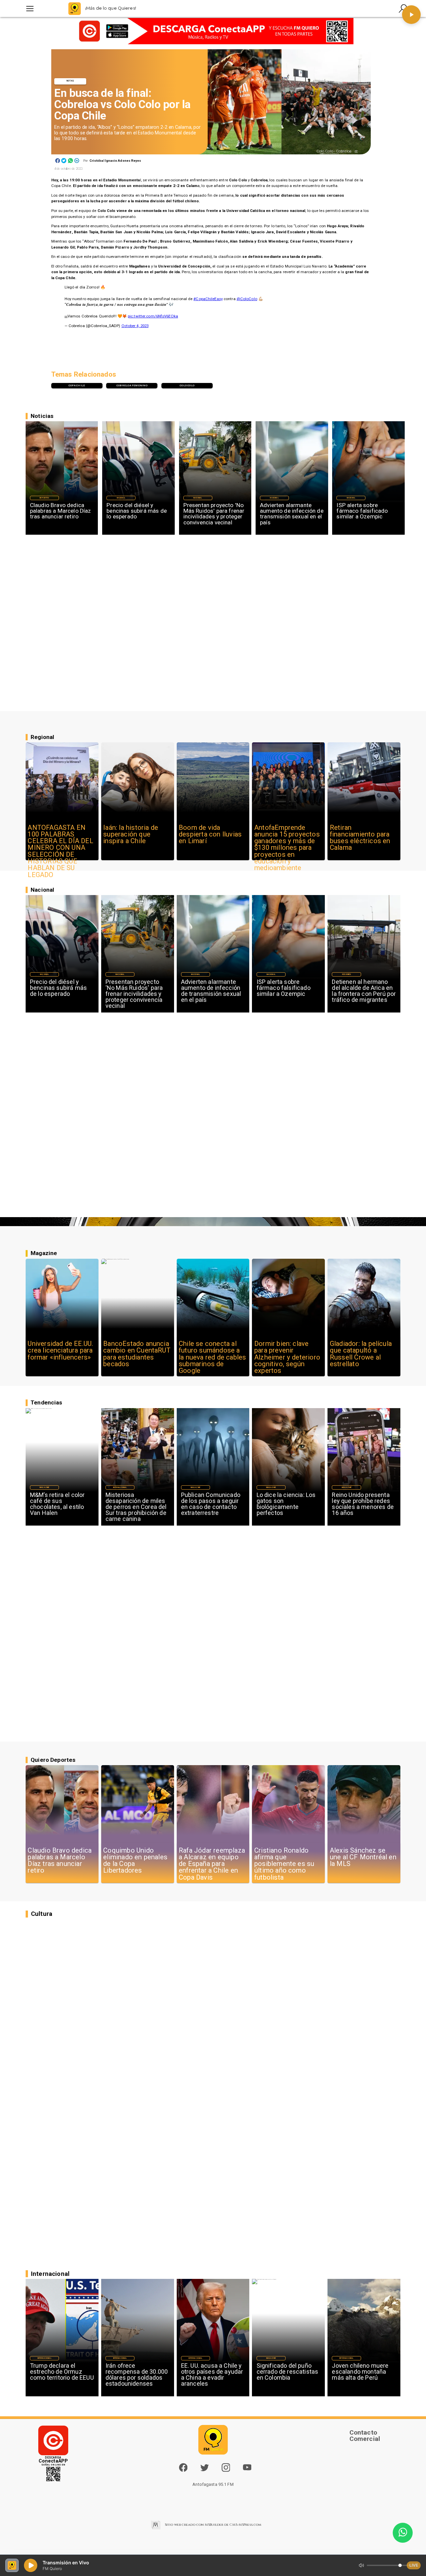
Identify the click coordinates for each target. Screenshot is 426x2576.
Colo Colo (187, 385)
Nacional (121, 498)
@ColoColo (247, 299)
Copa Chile (77, 385)
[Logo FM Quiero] (75, 8)
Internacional (120, 1487)
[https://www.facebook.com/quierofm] (183, 2468)
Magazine (44, 1487)
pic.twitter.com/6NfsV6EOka (153, 316)
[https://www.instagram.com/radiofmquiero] (226, 2471)
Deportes (44, 498)
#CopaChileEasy (208, 299)
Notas (70, 81)
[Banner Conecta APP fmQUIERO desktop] (213, 31)
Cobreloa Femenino (132, 385)
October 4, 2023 (135, 326)
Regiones (346, 974)
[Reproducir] (411, 15)
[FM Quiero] (30, 8)
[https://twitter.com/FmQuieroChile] (205, 2471)
